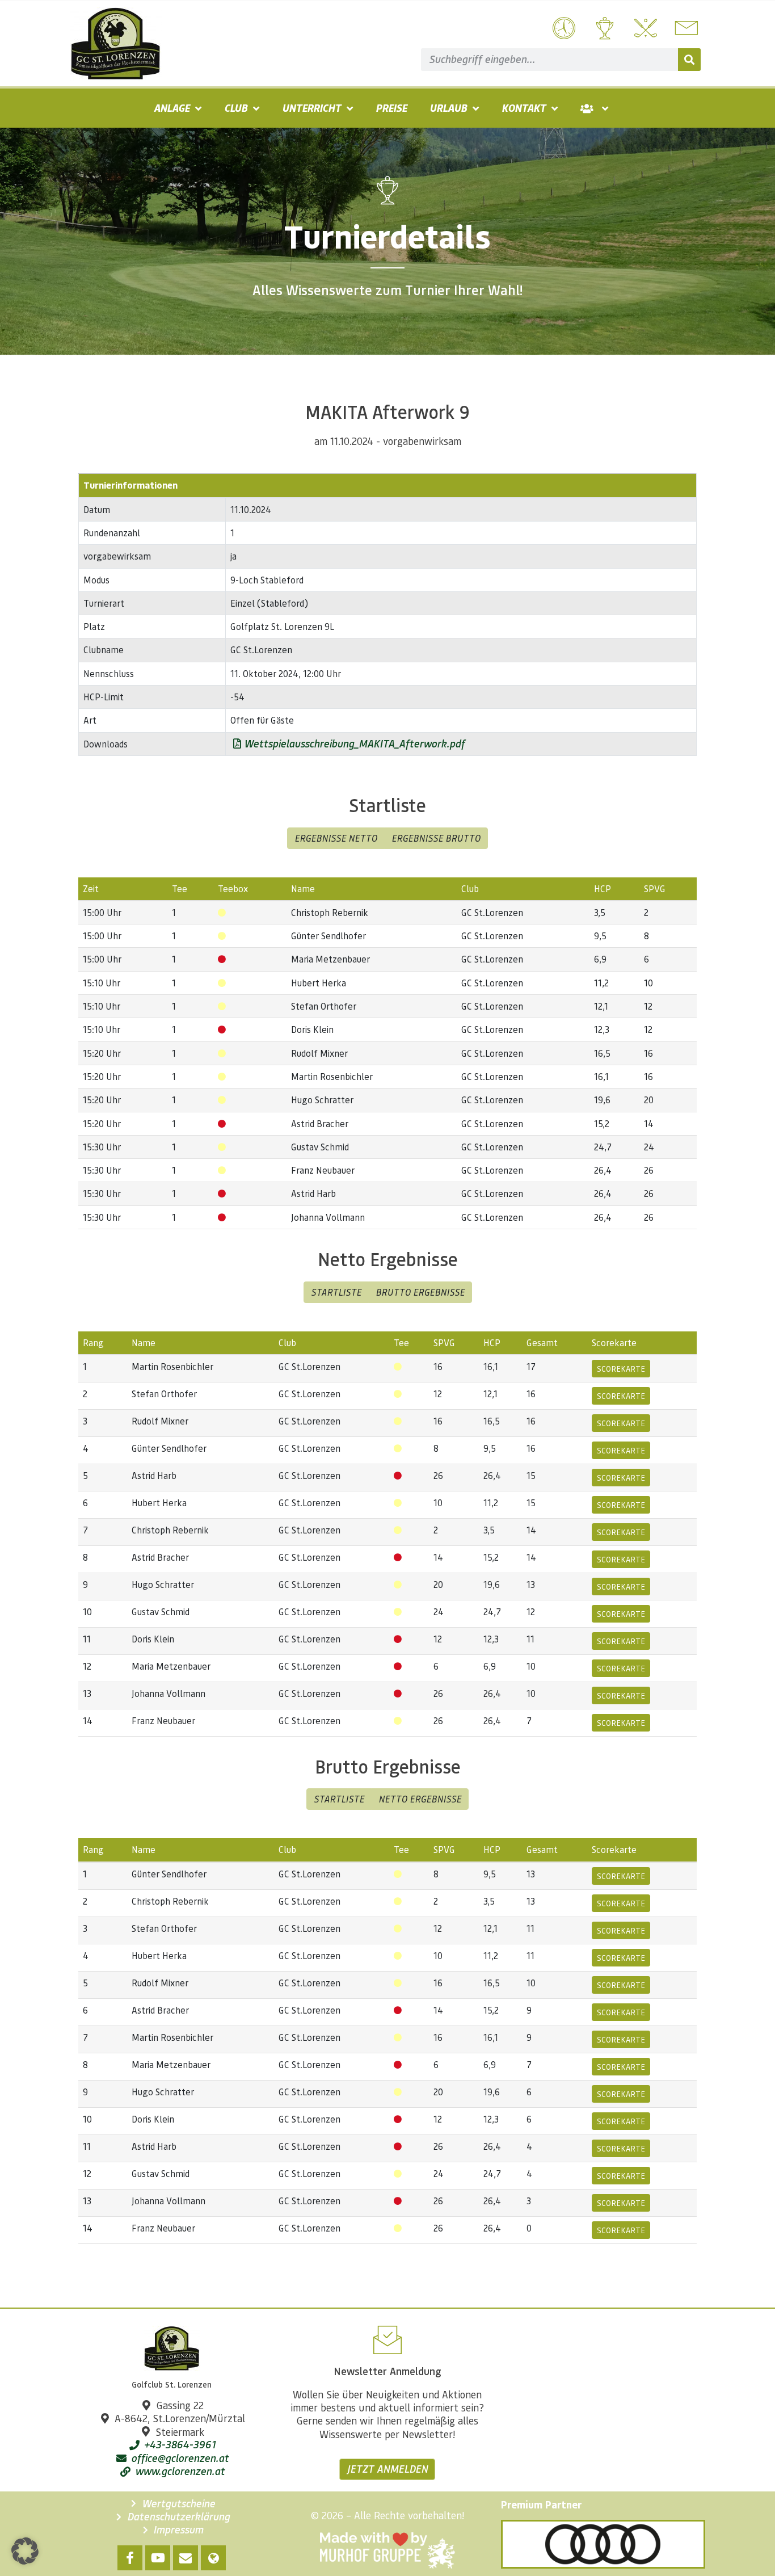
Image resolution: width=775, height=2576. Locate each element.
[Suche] (689, 60)
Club (236, 108)
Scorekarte (621, 1368)
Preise (391, 108)
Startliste (336, 1292)
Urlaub (448, 108)
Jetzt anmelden (387, 2469)
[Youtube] (158, 2558)
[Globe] (213, 2558)
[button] (25, 2551)
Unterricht (311, 108)
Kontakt (524, 108)
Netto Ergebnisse (420, 1799)
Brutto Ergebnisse (420, 1292)
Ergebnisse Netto (336, 838)
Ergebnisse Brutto (436, 838)
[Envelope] (186, 2558)
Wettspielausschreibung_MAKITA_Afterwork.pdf (353, 743)
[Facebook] (130, 2558)
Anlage (172, 108)
